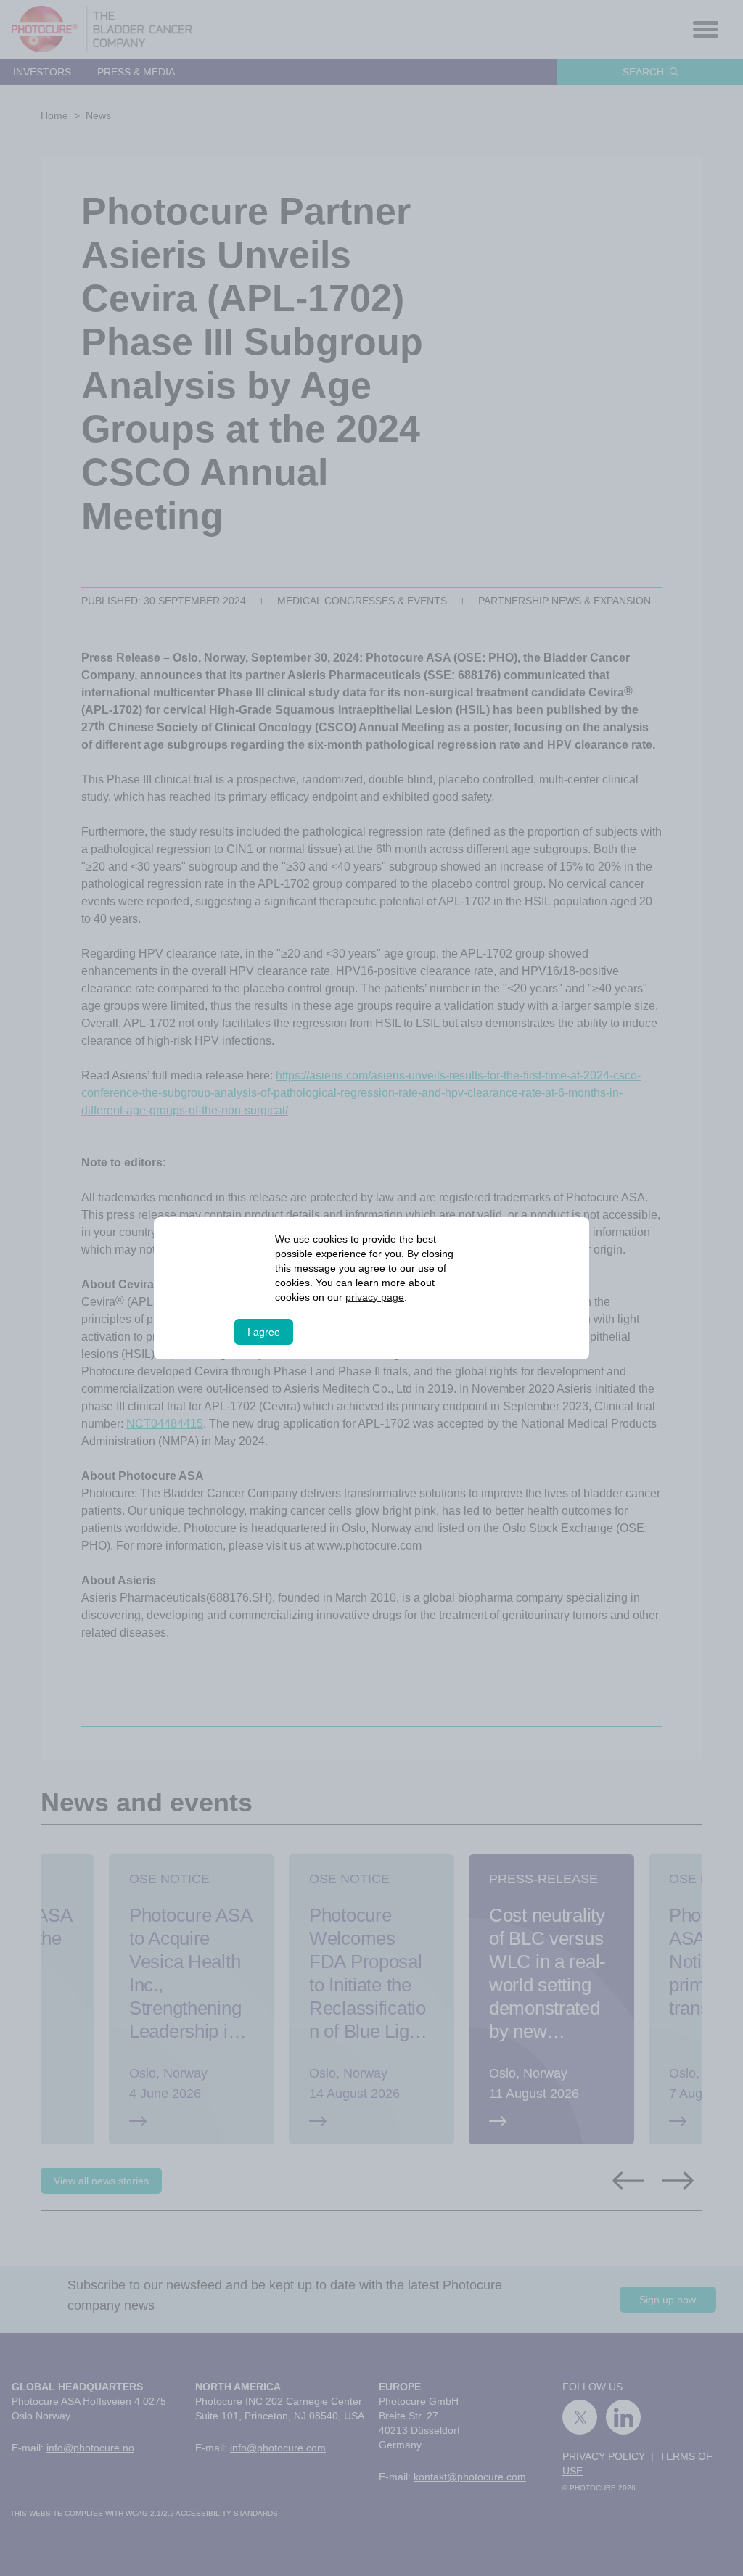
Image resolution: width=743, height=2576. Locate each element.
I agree (263, 1332)
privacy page (375, 1297)
